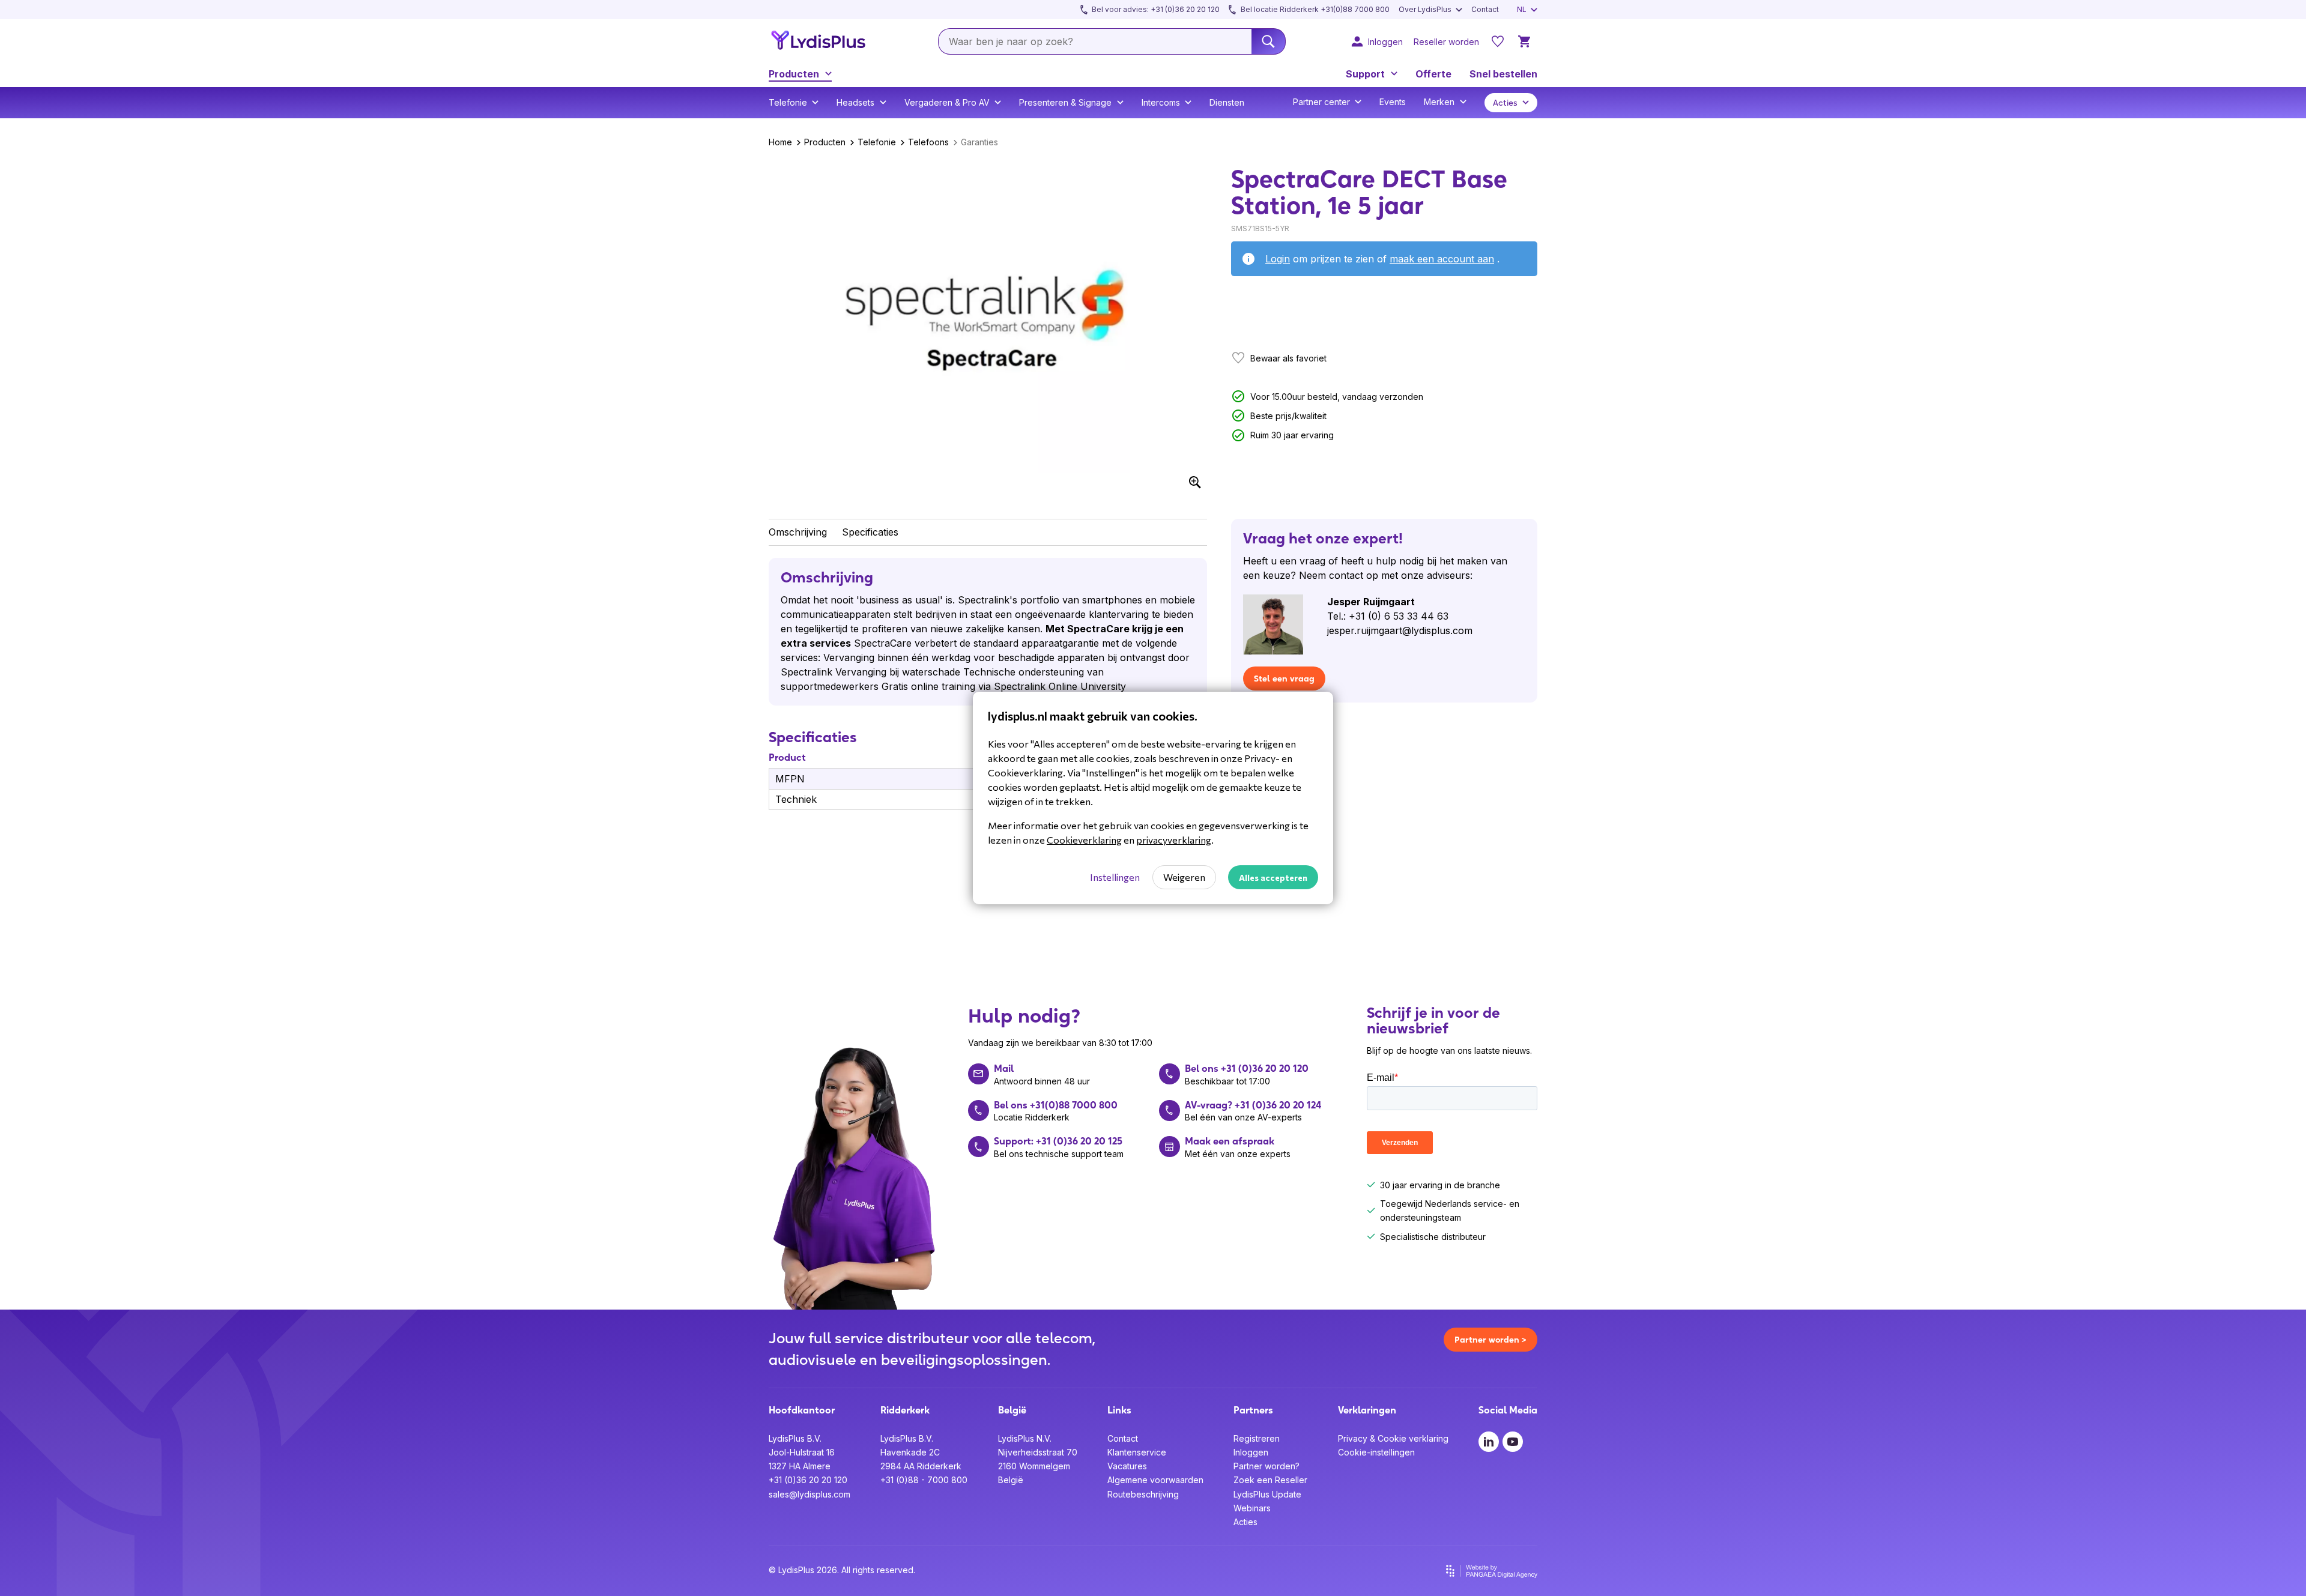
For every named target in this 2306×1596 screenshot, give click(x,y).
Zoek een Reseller (1270, 1480)
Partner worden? (1266, 1466)
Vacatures (1127, 1466)
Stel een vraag (1284, 679)
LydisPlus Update (1267, 1494)
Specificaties (870, 532)
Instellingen (1115, 877)
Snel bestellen (1503, 74)
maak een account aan (1442, 259)
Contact (1123, 1438)
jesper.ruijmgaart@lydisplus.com (1400, 630)
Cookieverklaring (1084, 840)
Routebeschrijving (1143, 1494)
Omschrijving (798, 532)
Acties (1245, 1522)
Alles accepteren (1273, 878)
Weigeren (1184, 877)
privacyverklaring (1174, 840)
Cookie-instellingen (1376, 1452)
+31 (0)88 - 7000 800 (924, 1480)
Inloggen (1251, 1452)
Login (1278, 259)
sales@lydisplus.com (810, 1494)
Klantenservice (1137, 1452)
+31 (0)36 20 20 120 (808, 1480)
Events (1393, 102)
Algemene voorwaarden (1155, 1480)
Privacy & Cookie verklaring (1393, 1438)
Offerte (1433, 74)
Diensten (1227, 102)
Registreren (1257, 1438)
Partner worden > (1490, 1340)
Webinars (1252, 1508)
